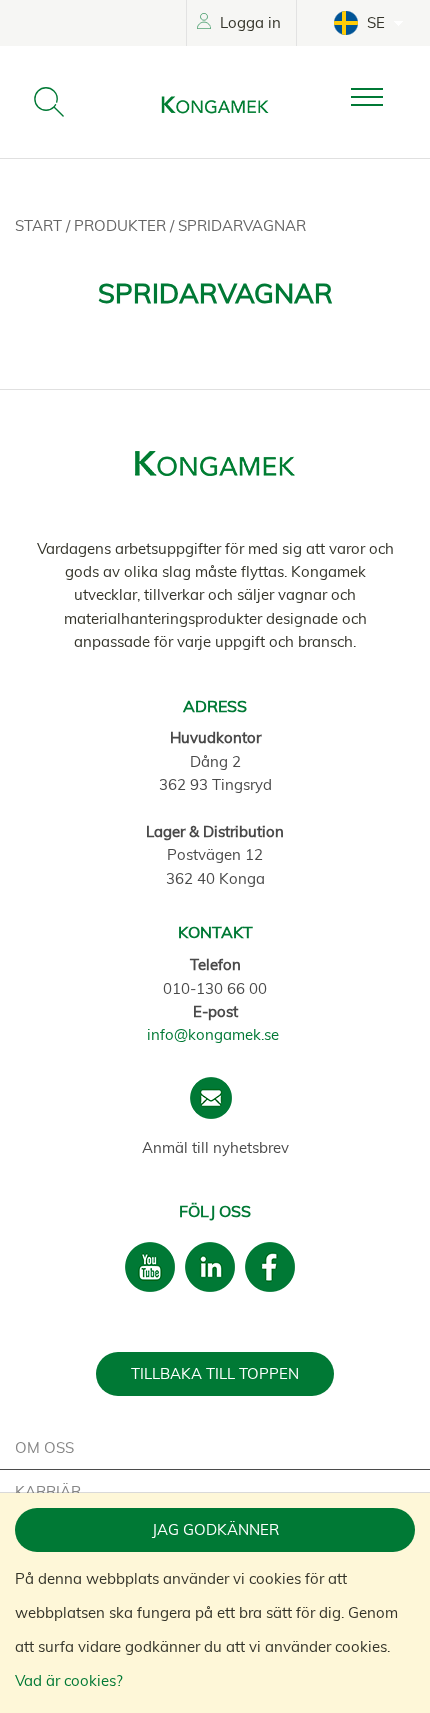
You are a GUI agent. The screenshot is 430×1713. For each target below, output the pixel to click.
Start (40, 225)
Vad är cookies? (69, 1680)
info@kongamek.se (213, 1034)
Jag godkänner (215, 1529)
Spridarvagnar (242, 225)
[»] (383, 97)
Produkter (122, 225)
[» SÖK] (49, 102)
